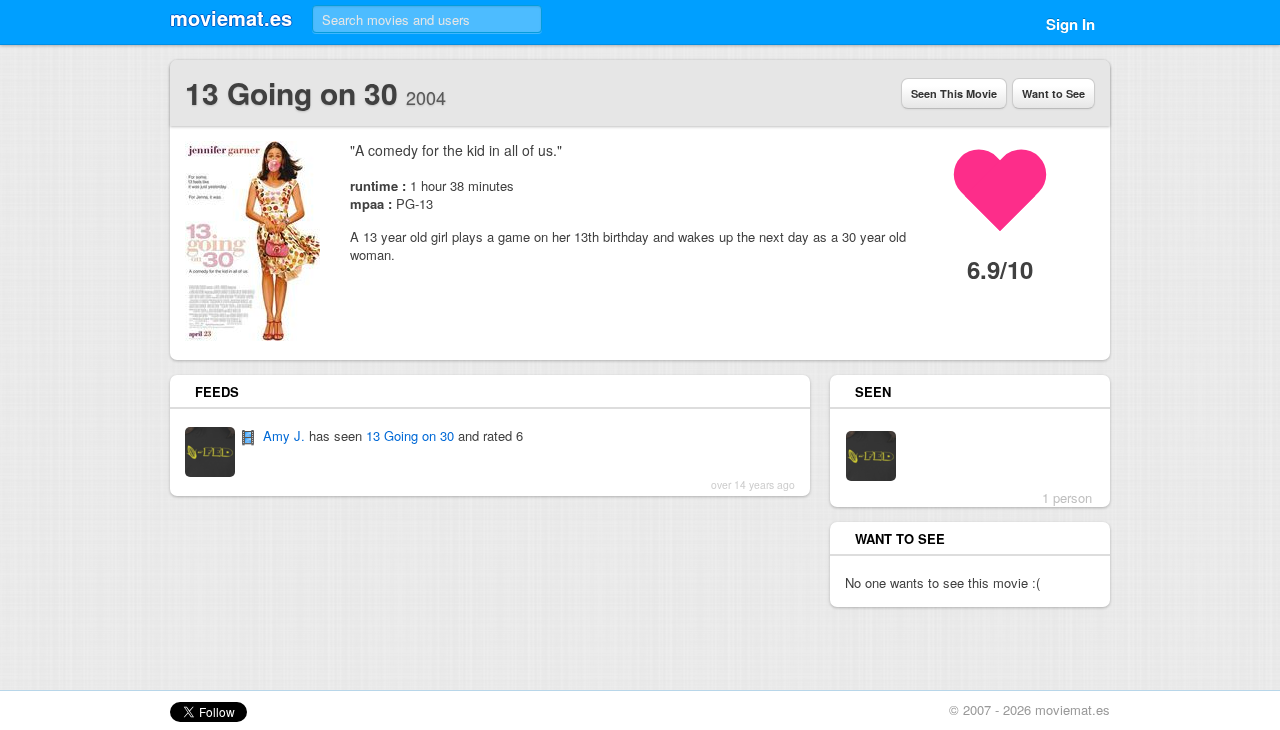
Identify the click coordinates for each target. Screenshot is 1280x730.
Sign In (1070, 24)
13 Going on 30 (410, 435)
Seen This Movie (954, 93)
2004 (426, 97)
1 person (1067, 497)
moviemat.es (231, 17)
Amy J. (284, 435)
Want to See (1053, 93)
